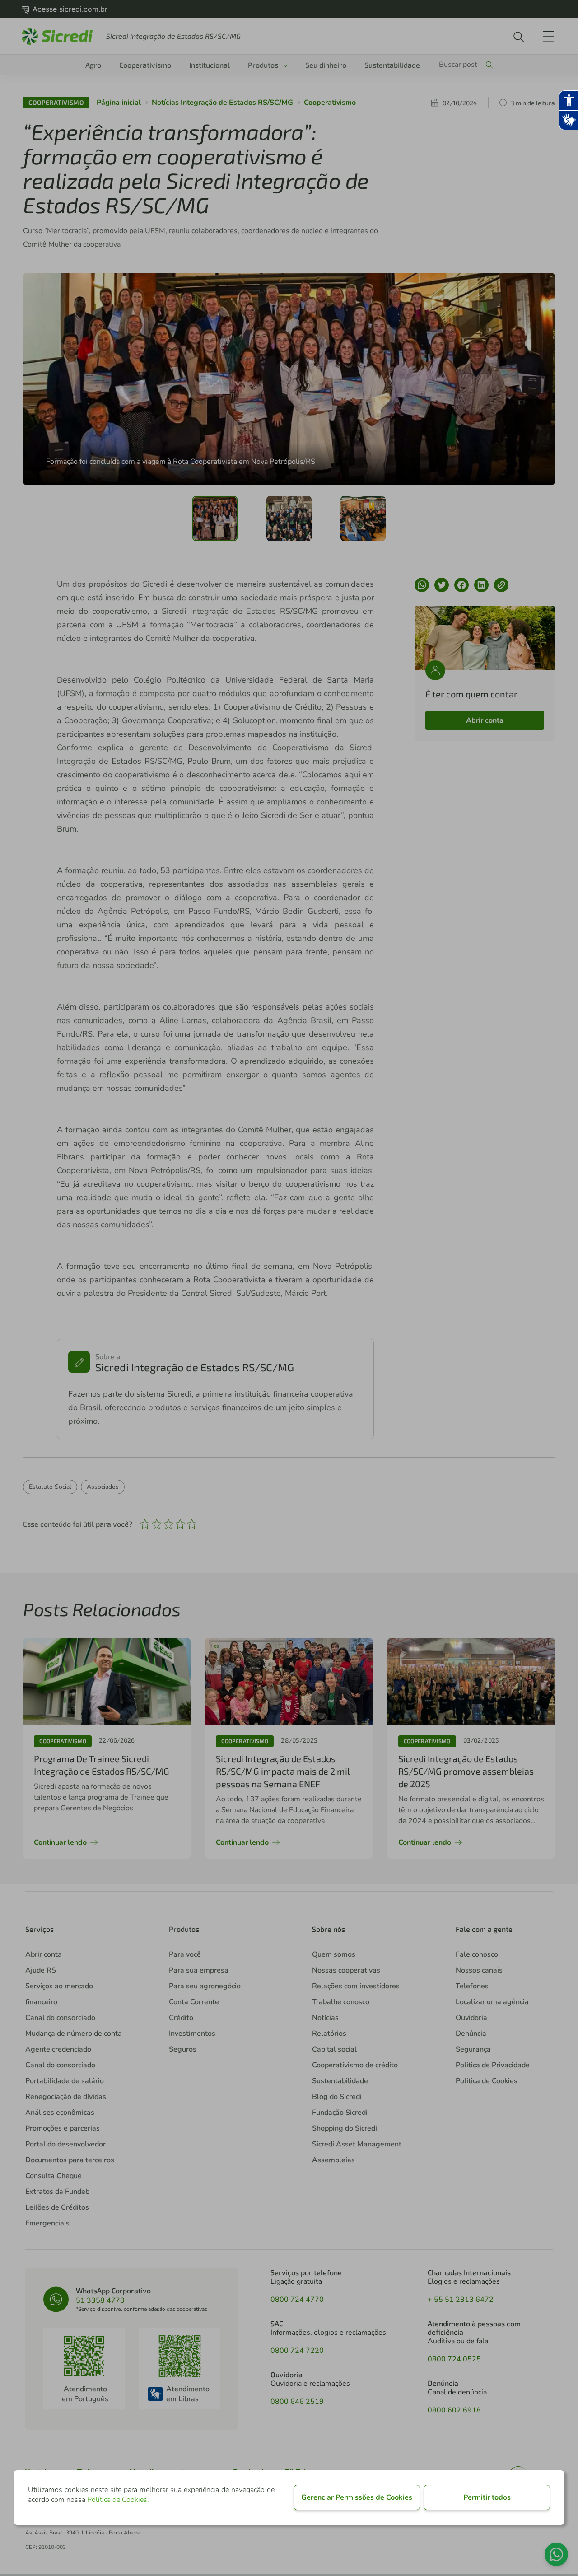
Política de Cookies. (118, 2500)
